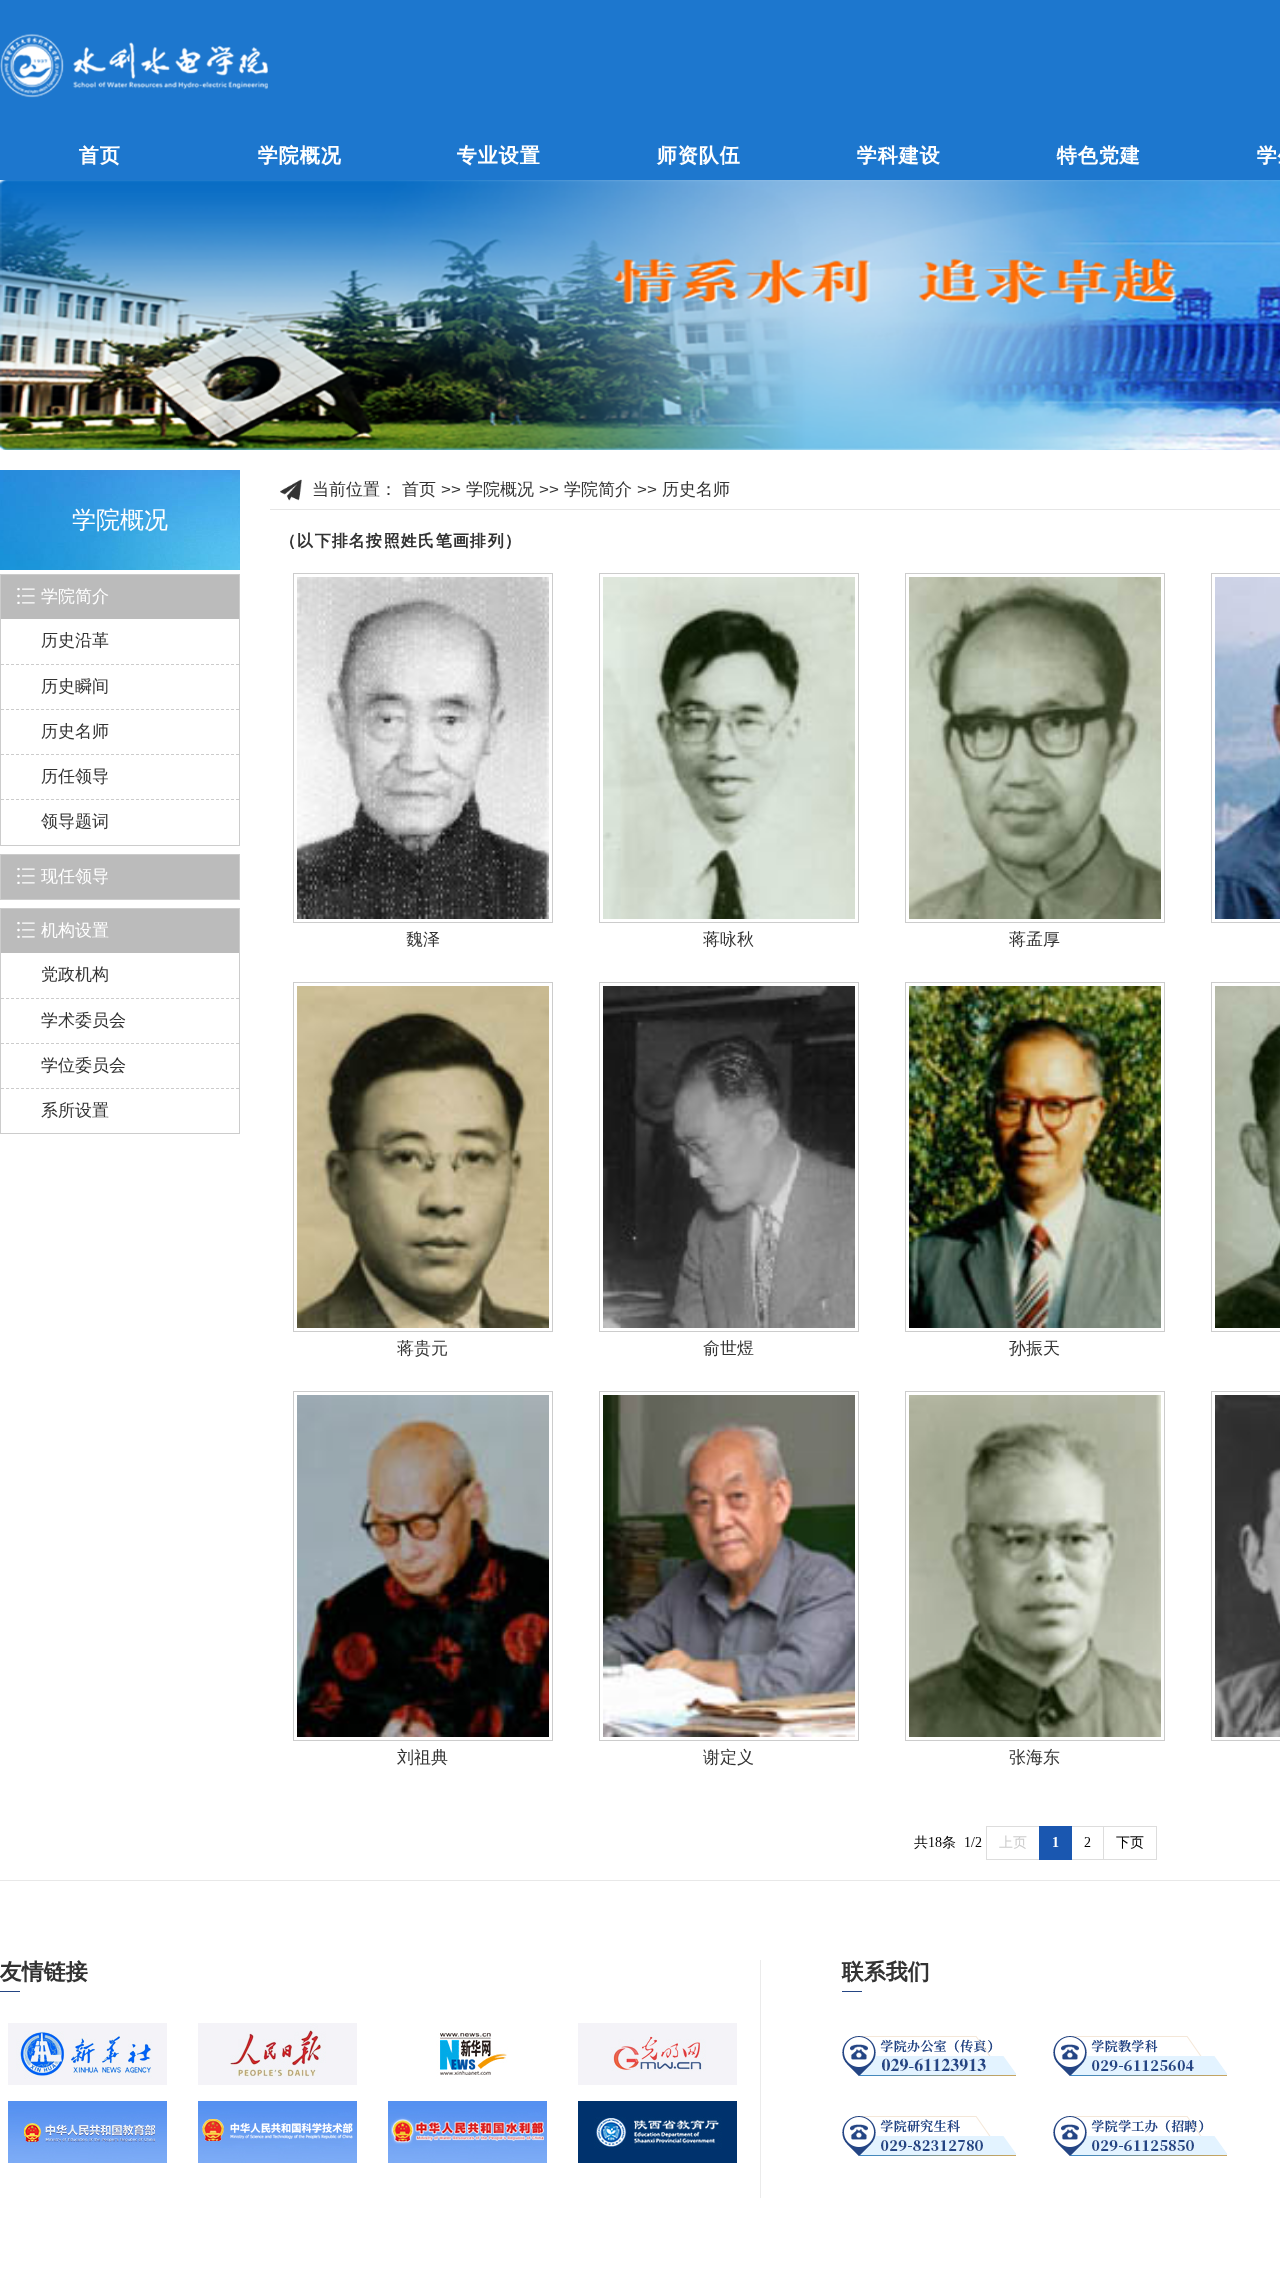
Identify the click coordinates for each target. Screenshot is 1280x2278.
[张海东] (1035, 1566)
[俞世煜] (729, 1157)
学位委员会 (83, 1065)
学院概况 (300, 155)
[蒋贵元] (423, 1157)
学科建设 (899, 155)
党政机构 (75, 974)
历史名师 (75, 731)
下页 (1130, 1842)
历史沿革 (75, 640)
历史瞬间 (75, 686)
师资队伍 (699, 155)
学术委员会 (83, 1020)
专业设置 (499, 155)
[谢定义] (729, 1566)
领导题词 (75, 821)
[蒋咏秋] (729, 748)
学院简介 (598, 489)
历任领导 (75, 776)
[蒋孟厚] (1035, 748)
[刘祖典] (423, 1566)
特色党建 (1099, 155)
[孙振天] (1035, 1157)
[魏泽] (423, 748)
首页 (100, 155)
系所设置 (75, 1110)
